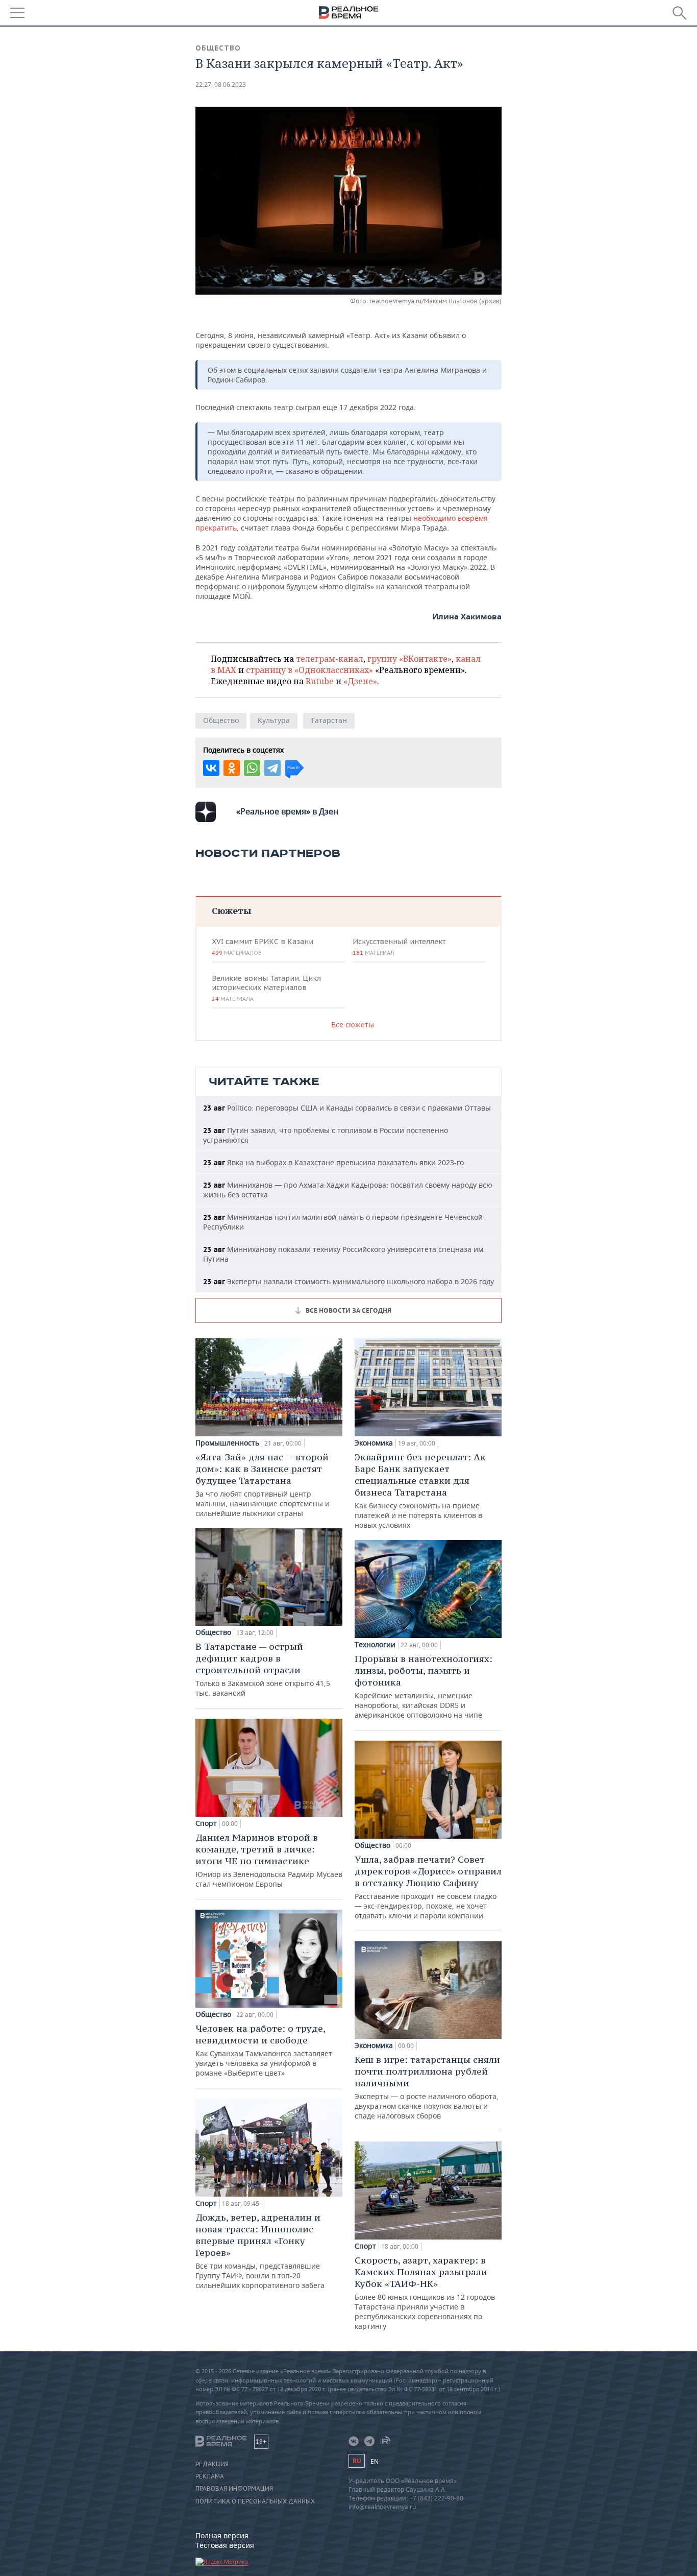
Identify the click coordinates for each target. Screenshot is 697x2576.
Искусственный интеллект (399, 947)
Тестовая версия (225, 2545)
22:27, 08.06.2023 (221, 85)
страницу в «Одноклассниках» (309, 670)
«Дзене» (360, 681)
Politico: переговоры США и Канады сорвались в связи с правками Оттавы (347, 1108)
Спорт (206, 1823)
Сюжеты (231, 911)
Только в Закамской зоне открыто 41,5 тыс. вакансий (263, 1669)
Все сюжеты (353, 1025)
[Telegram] (272, 768)
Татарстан (329, 720)
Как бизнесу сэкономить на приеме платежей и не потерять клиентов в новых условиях (420, 1490)
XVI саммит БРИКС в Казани (263, 947)
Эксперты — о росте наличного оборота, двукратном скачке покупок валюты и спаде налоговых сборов (427, 2087)
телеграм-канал (330, 659)
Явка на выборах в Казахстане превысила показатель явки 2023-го (333, 1162)
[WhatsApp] (252, 768)
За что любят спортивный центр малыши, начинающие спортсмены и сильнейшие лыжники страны (263, 1485)
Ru (357, 2461)
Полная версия (222, 2535)
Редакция (212, 2464)
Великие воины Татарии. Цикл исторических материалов (266, 988)
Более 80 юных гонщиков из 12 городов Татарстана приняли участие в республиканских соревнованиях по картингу (425, 2293)
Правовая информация (234, 2489)
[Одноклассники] (232, 768)
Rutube (320, 681)
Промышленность (227, 1443)
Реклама (210, 2476)
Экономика (374, 1443)
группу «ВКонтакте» (409, 659)
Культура (274, 720)
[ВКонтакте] (211, 768)
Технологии (375, 1645)
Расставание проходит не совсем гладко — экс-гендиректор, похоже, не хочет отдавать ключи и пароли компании (428, 1887)
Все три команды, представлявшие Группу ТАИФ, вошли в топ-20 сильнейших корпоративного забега (260, 2251)
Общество (218, 48)
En (375, 2461)
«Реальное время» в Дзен (287, 811)
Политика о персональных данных (255, 2501)
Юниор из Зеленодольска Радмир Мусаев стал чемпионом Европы (269, 1860)
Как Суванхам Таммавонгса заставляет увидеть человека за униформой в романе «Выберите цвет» (264, 2050)
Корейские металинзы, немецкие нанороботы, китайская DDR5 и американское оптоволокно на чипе (424, 1686)
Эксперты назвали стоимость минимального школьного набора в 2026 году (348, 1281)
